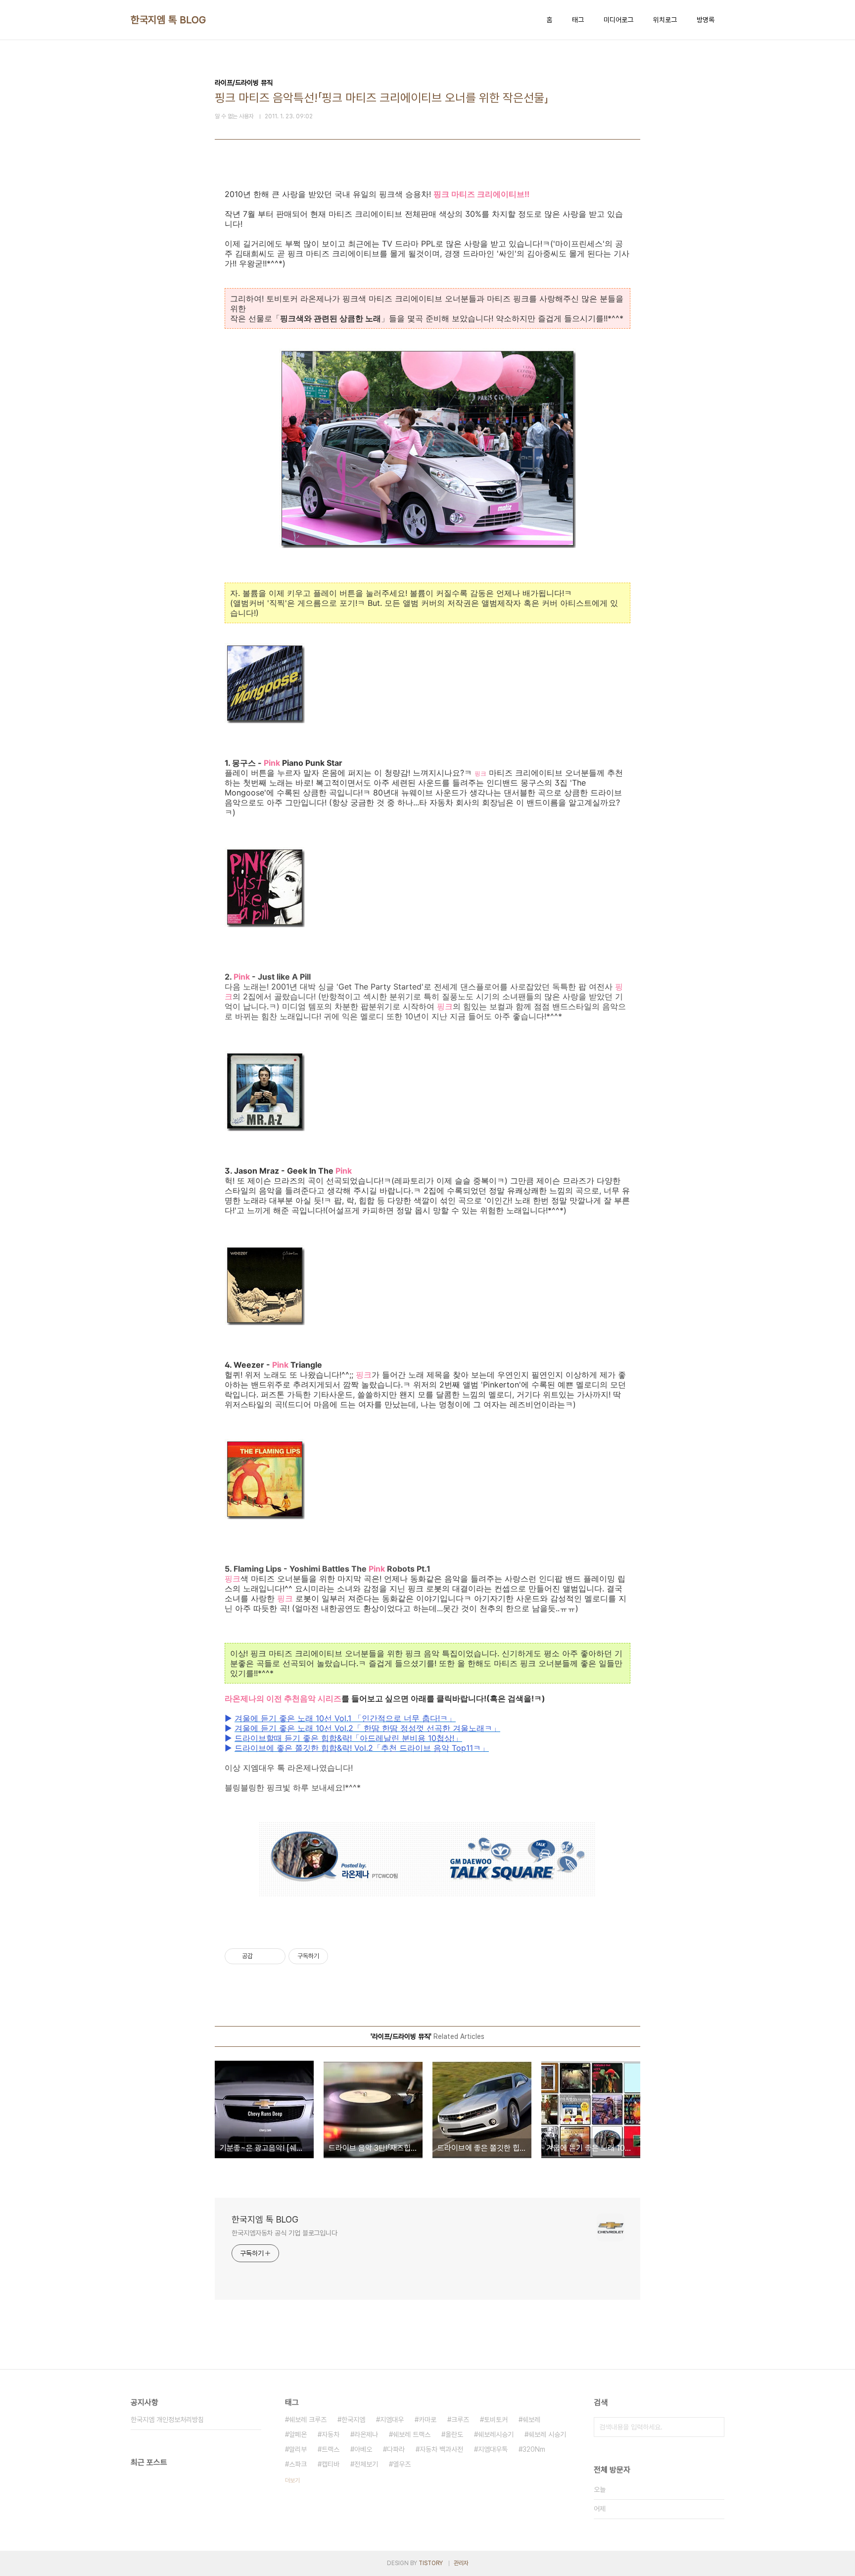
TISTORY (431, 2563)
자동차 (331, 2434)
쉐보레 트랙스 (412, 2434)
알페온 (298, 2434)
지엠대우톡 (493, 2449)
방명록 (706, 20)
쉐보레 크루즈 (308, 2420)
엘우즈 (402, 2464)
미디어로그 (618, 20)
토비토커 (496, 2420)
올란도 (454, 2434)
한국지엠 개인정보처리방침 (167, 2420)
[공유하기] (262, 1956)
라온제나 (366, 2434)
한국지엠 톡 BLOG (168, 20)
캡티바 (331, 2464)
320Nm (534, 2449)
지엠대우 (392, 2420)
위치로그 (665, 20)
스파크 (298, 2464)
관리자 (461, 2563)
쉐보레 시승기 (547, 2434)
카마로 (427, 2420)
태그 (578, 20)
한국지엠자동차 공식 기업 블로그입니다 (285, 2233)
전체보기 (366, 2464)
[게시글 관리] (274, 1956)
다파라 (396, 2449)
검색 (714, 2427)
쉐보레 (531, 2420)
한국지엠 (353, 2420)
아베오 (363, 2449)
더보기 (292, 2480)
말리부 (298, 2449)
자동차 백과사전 (441, 2449)
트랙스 (331, 2449)
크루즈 (460, 2420)
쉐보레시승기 (496, 2434)
